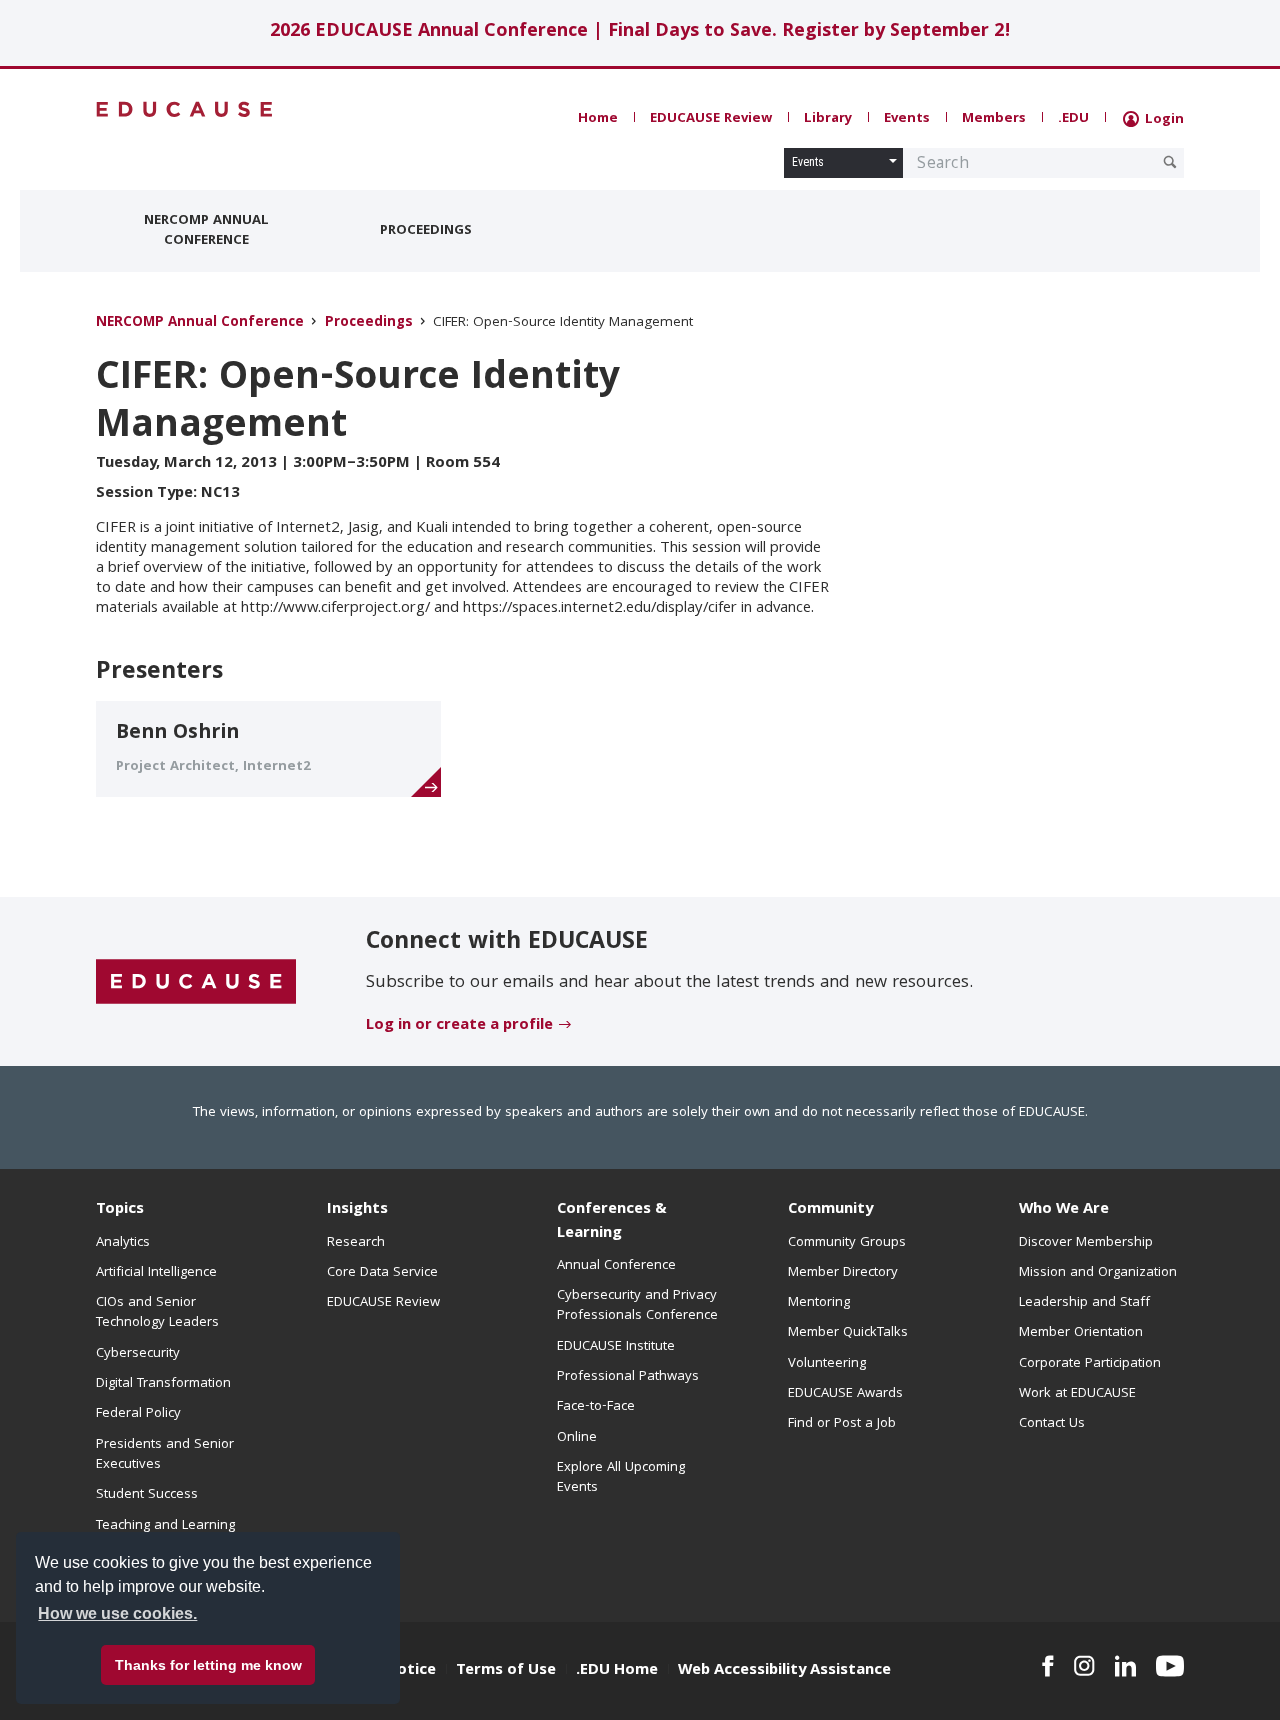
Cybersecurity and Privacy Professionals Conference (637, 1306)
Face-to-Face (596, 1407)
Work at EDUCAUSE (1077, 1394)
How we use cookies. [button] (117, 1613)
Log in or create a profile (459, 1026)
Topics (120, 1210)
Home (598, 119)
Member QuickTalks (848, 1333)
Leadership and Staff (1084, 1303)
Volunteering (827, 1364)
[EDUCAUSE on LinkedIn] (1126, 1666)
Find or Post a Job (842, 1424)
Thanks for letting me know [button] (208, 1665)
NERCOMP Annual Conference (206, 231)
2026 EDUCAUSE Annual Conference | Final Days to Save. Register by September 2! (640, 32)
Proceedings (426, 231)
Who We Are (1064, 1210)
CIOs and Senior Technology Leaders (157, 1313)
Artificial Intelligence (156, 1273)
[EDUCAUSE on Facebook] (1047, 1666)
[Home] (185, 109)
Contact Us (1052, 1424)
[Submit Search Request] (1170, 162)
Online (577, 1438)
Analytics (123, 1243)
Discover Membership (1086, 1243)
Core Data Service (382, 1273)
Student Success (147, 1495)
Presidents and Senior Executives (165, 1455)
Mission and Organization (1098, 1273)
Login (1162, 120)
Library (828, 119)
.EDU (1073, 119)
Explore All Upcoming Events (621, 1478)
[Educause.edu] (196, 982)
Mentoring (819, 1303)
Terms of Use (506, 1671)
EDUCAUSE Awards (845, 1394)
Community (830, 1210)
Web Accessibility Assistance (784, 1671)
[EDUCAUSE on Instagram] (1084, 1666)
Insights (357, 1210)
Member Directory (843, 1273)
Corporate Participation (1090, 1364)
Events (907, 119)
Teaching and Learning (165, 1526)
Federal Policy (138, 1414)
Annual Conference (616, 1266)
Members (994, 119)
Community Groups (847, 1243)
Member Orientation (1081, 1333)
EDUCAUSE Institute (616, 1347)
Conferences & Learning (612, 1221)
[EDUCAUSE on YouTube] (1170, 1666)
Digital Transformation (163, 1384)
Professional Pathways (628, 1377)
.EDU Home (617, 1671)
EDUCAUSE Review (711, 119)
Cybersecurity (138, 1354)
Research (356, 1243)
